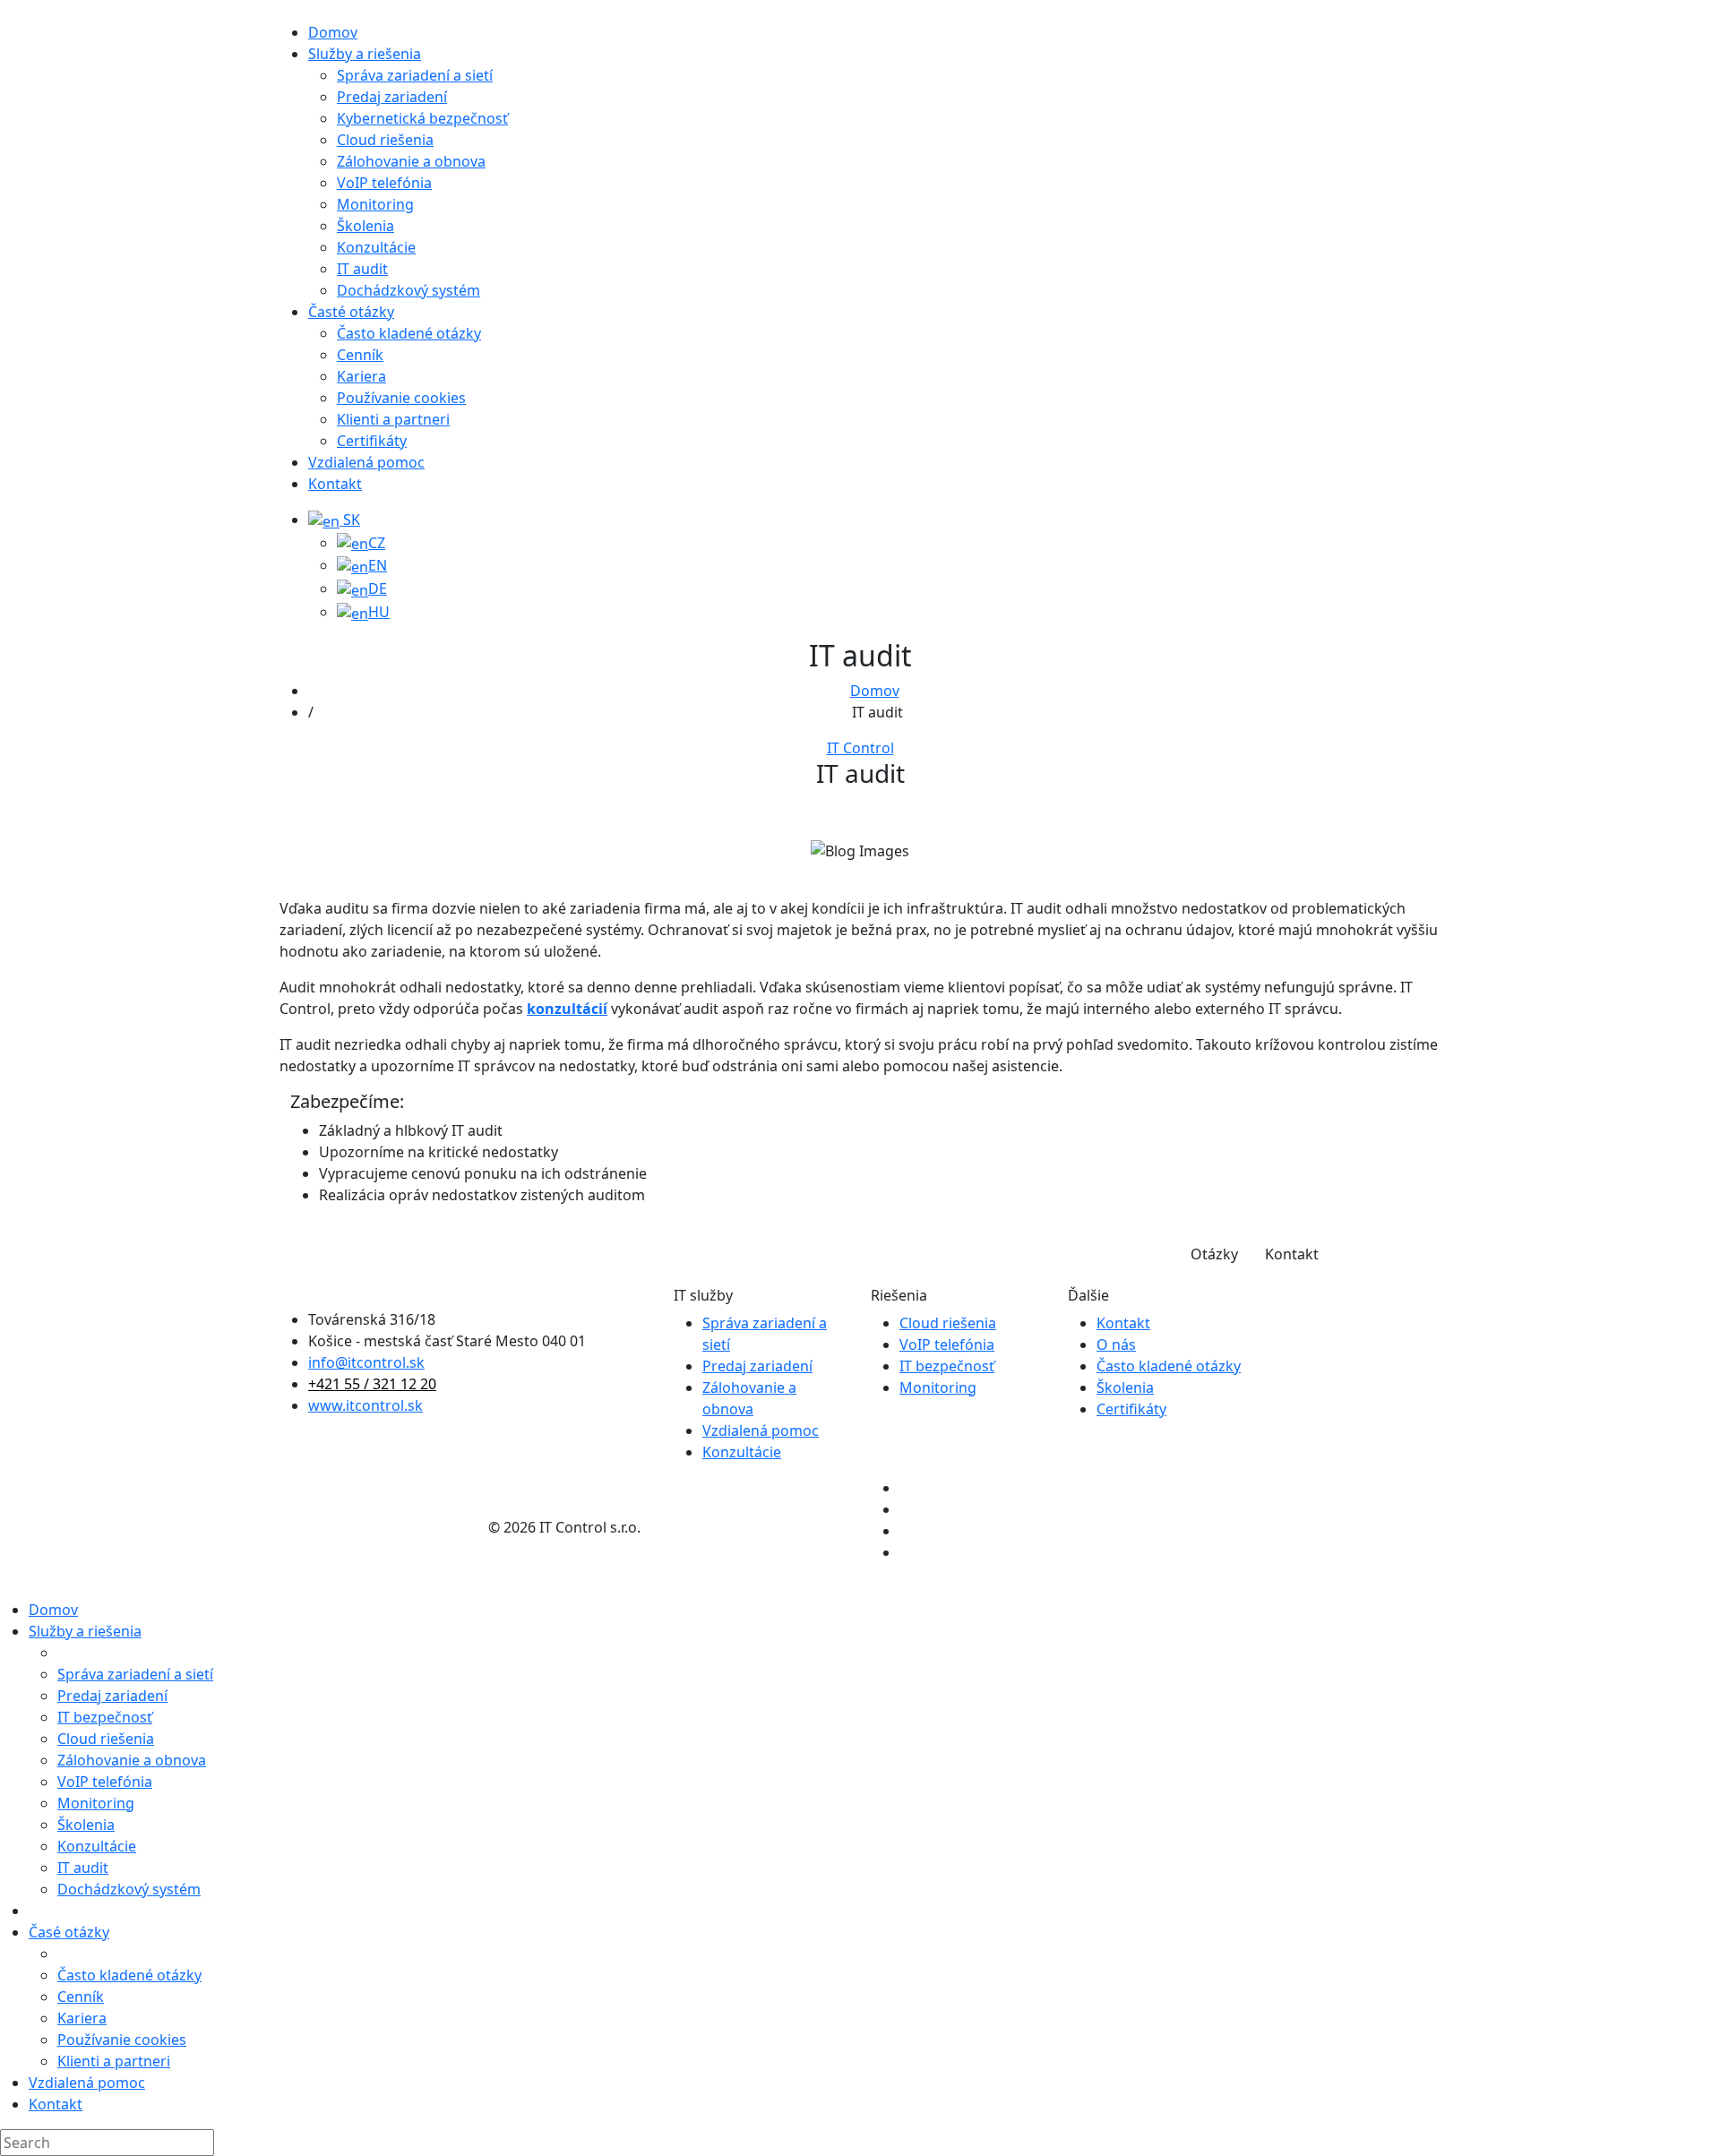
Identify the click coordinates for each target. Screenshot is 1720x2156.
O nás (1116, 1344)
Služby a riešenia (85, 1631)
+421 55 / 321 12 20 (372, 1384)
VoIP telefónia (947, 1344)
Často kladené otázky (1169, 1366)
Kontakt (1292, 1254)
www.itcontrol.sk (365, 1405)
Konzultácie (742, 1452)
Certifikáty (1131, 1409)
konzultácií (567, 1009)
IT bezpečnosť (947, 1366)
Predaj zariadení (757, 1366)
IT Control (860, 748)
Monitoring (938, 1387)
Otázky (1214, 1254)
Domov (875, 691)
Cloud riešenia (948, 1323)
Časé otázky (69, 1932)
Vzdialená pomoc (761, 1430)
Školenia (1125, 1387)
